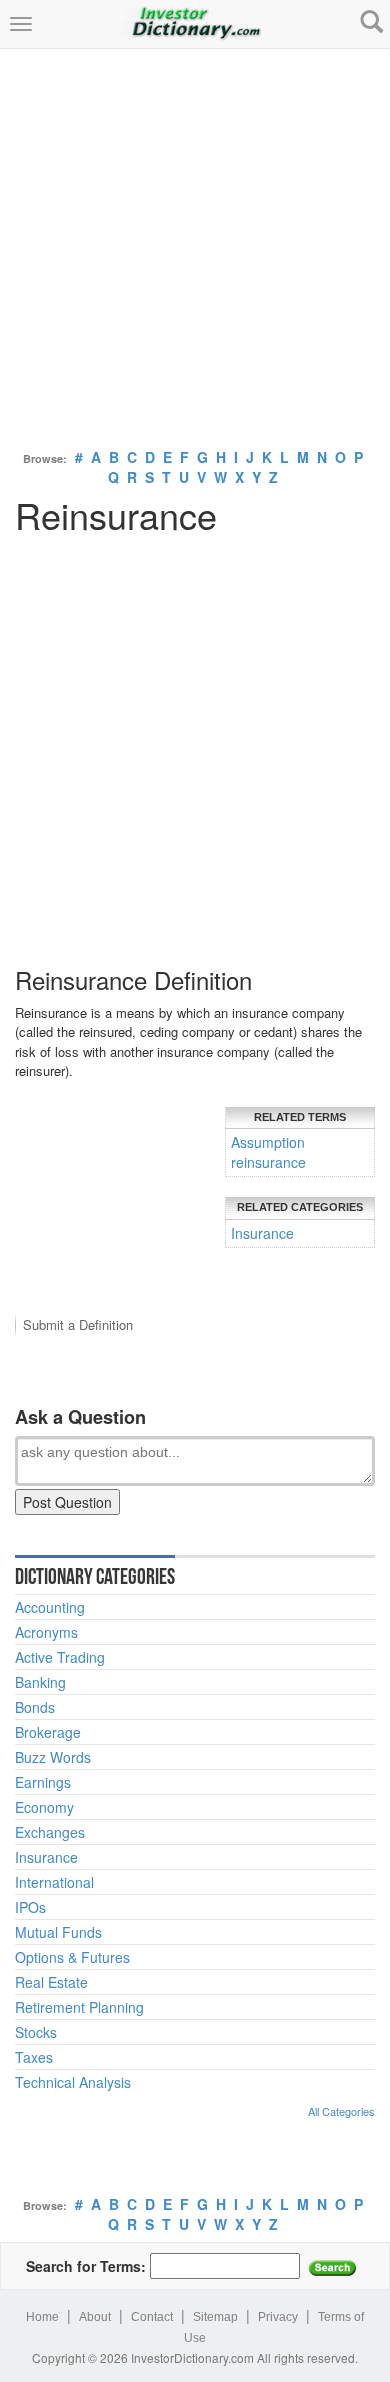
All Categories (341, 2111)
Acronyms (46, 1632)
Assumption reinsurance (268, 1152)
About (95, 2317)
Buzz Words (53, 1757)
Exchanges (50, 1832)
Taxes (34, 2057)
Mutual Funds (58, 1932)
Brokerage (48, 1732)
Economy (44, 1807)
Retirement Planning (79, 2007)
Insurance (262, 1233)
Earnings (43, 1782)
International (54, 1882)
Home (42, 2317)
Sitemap (215, 2317)
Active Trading (60, 1657)
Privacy (278, 2317)
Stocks (36, 2032)
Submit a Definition (78, 1324)
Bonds (35, 1707)
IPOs (30, 1907)
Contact (152, 2317)
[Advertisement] (195, 244)
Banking (40, 1682)
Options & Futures (72, 1957)
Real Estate (51, 1982)
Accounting (50, 1607)
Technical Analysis (73, 2082)
